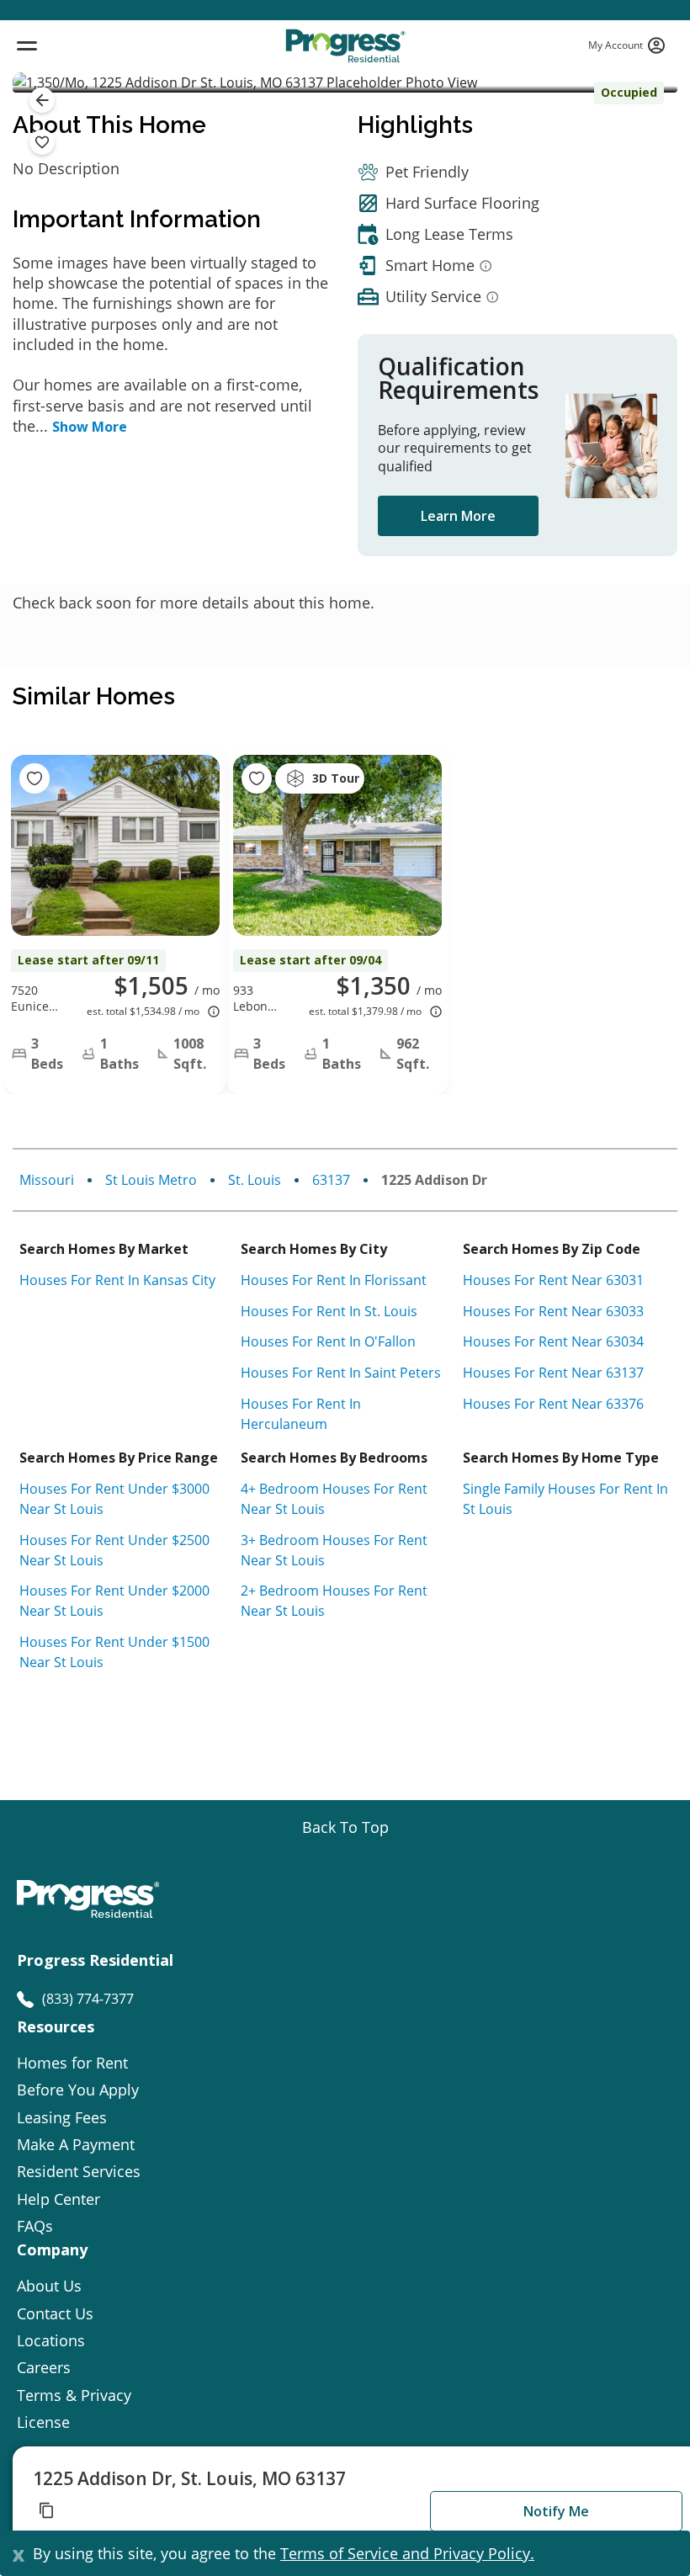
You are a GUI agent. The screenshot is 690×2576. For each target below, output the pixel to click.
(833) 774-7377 (88, 1999)
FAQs (35, 2226)
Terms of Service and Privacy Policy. (407, 2553)
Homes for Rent (72, 2063)
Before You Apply (78, 2090)
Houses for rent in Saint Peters (341, 1373)
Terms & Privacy (74, 2395)
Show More (90, 427)
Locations (51, 2340)
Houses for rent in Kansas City (117, 1280)
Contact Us (55, 2313)
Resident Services (79, 2171)
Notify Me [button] (556, 2511)
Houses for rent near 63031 (553, 1280)
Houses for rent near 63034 (553, 1341)
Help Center (58, 2199)
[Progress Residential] (345, 46)
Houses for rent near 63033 (553, 1311)
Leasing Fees (62, 2117)
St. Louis (255, 1180)
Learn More (458, 516)
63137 (331, 1180)
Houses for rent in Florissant (334, 1280)
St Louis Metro (151, 1180)
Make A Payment (76, 2144)
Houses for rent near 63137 (553, 1373)
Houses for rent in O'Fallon (328, 1341)
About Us (49, 2286)
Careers (44, 2367)
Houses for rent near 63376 (553, 1404)
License (43, 2422)
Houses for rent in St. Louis (329, 1311)
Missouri (47, 1180)
